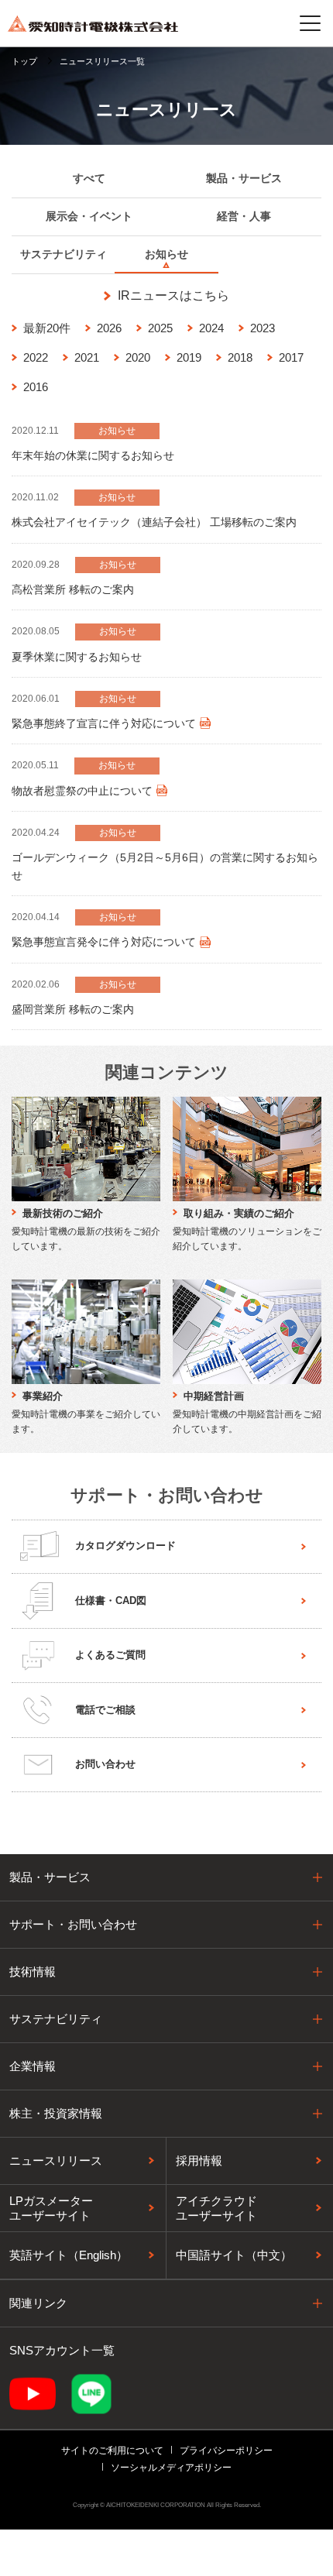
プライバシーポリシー (226, 2451)
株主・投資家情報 (56, 2113)
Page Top (306, 1874)
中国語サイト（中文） (234, 2255)
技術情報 (33, 1971)
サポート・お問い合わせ (73, 1924)
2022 (36, 357)
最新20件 (47, 328)
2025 (160, 328)
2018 (240, 357)
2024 (211, 328)
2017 (291, 357)
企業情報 (33, 2066)
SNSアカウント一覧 (62, 2350)
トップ (24, 61)
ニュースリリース (56, 2160)
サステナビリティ (56, 2019)
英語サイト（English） (69, 2255)
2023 (263, 328)
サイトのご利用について (112, 2451)
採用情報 (199, 2160)
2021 (87, 357)
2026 (109, 328)
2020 (138, 357)
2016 (36, 387)
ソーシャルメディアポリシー (171, 2468)
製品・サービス (50, 1877)
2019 (189, 357)
